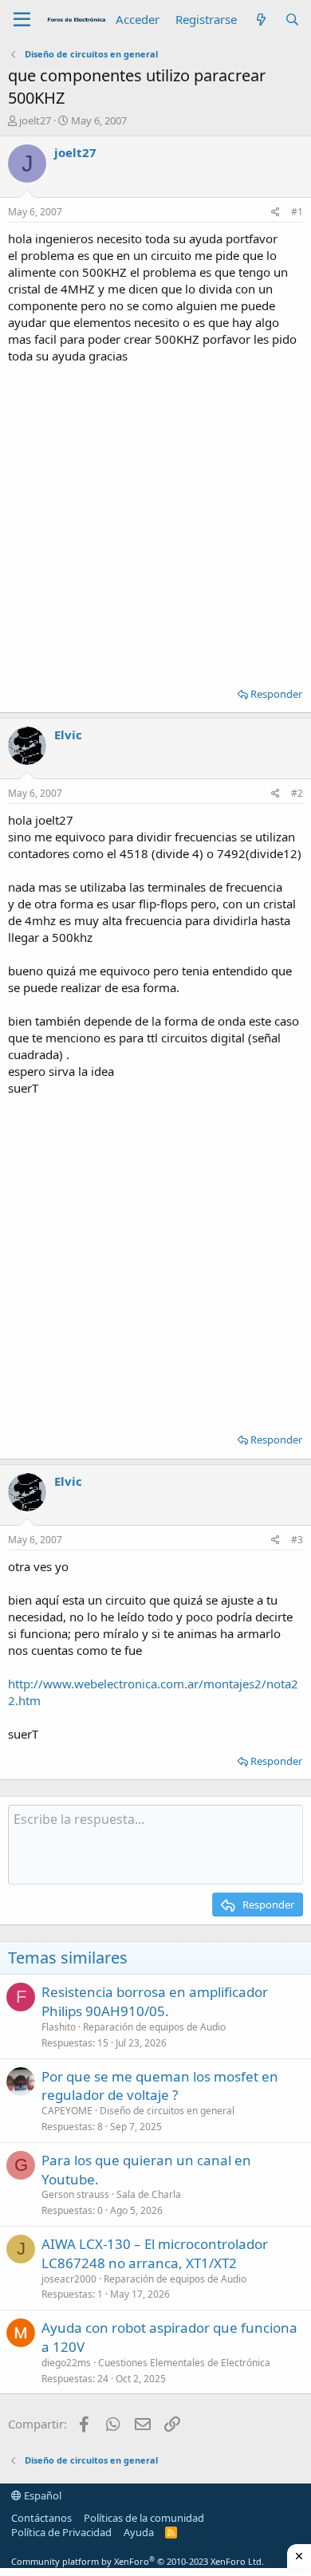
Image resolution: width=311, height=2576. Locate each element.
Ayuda (139, 2532)
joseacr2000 (69, 2279)
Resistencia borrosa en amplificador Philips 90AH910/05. (155, 2001)
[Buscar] (292, 20)
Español (41, 2495)
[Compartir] (276, 213)
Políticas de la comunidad (144, 2518)
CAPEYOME (67, 2111)
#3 (297, 1540)
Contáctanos (41, 2518)
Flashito (59, 2027)
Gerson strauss (75, 2194)
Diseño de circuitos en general (167, 2111)
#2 (297, 793)
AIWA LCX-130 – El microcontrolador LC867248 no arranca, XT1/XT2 (155, 2253)
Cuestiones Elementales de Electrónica (184, 2363)
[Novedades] (260, 20)
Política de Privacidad (61, 2532)
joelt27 (35, 120)
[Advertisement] (155, 520)
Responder (276, 694)
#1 (297, 212)
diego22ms (66, 2363)
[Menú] (22, 20)
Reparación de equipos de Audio (154, 2027)
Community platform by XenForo (138, 2561)
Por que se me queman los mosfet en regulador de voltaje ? (160, 2086)
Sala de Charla (149, 2194)
